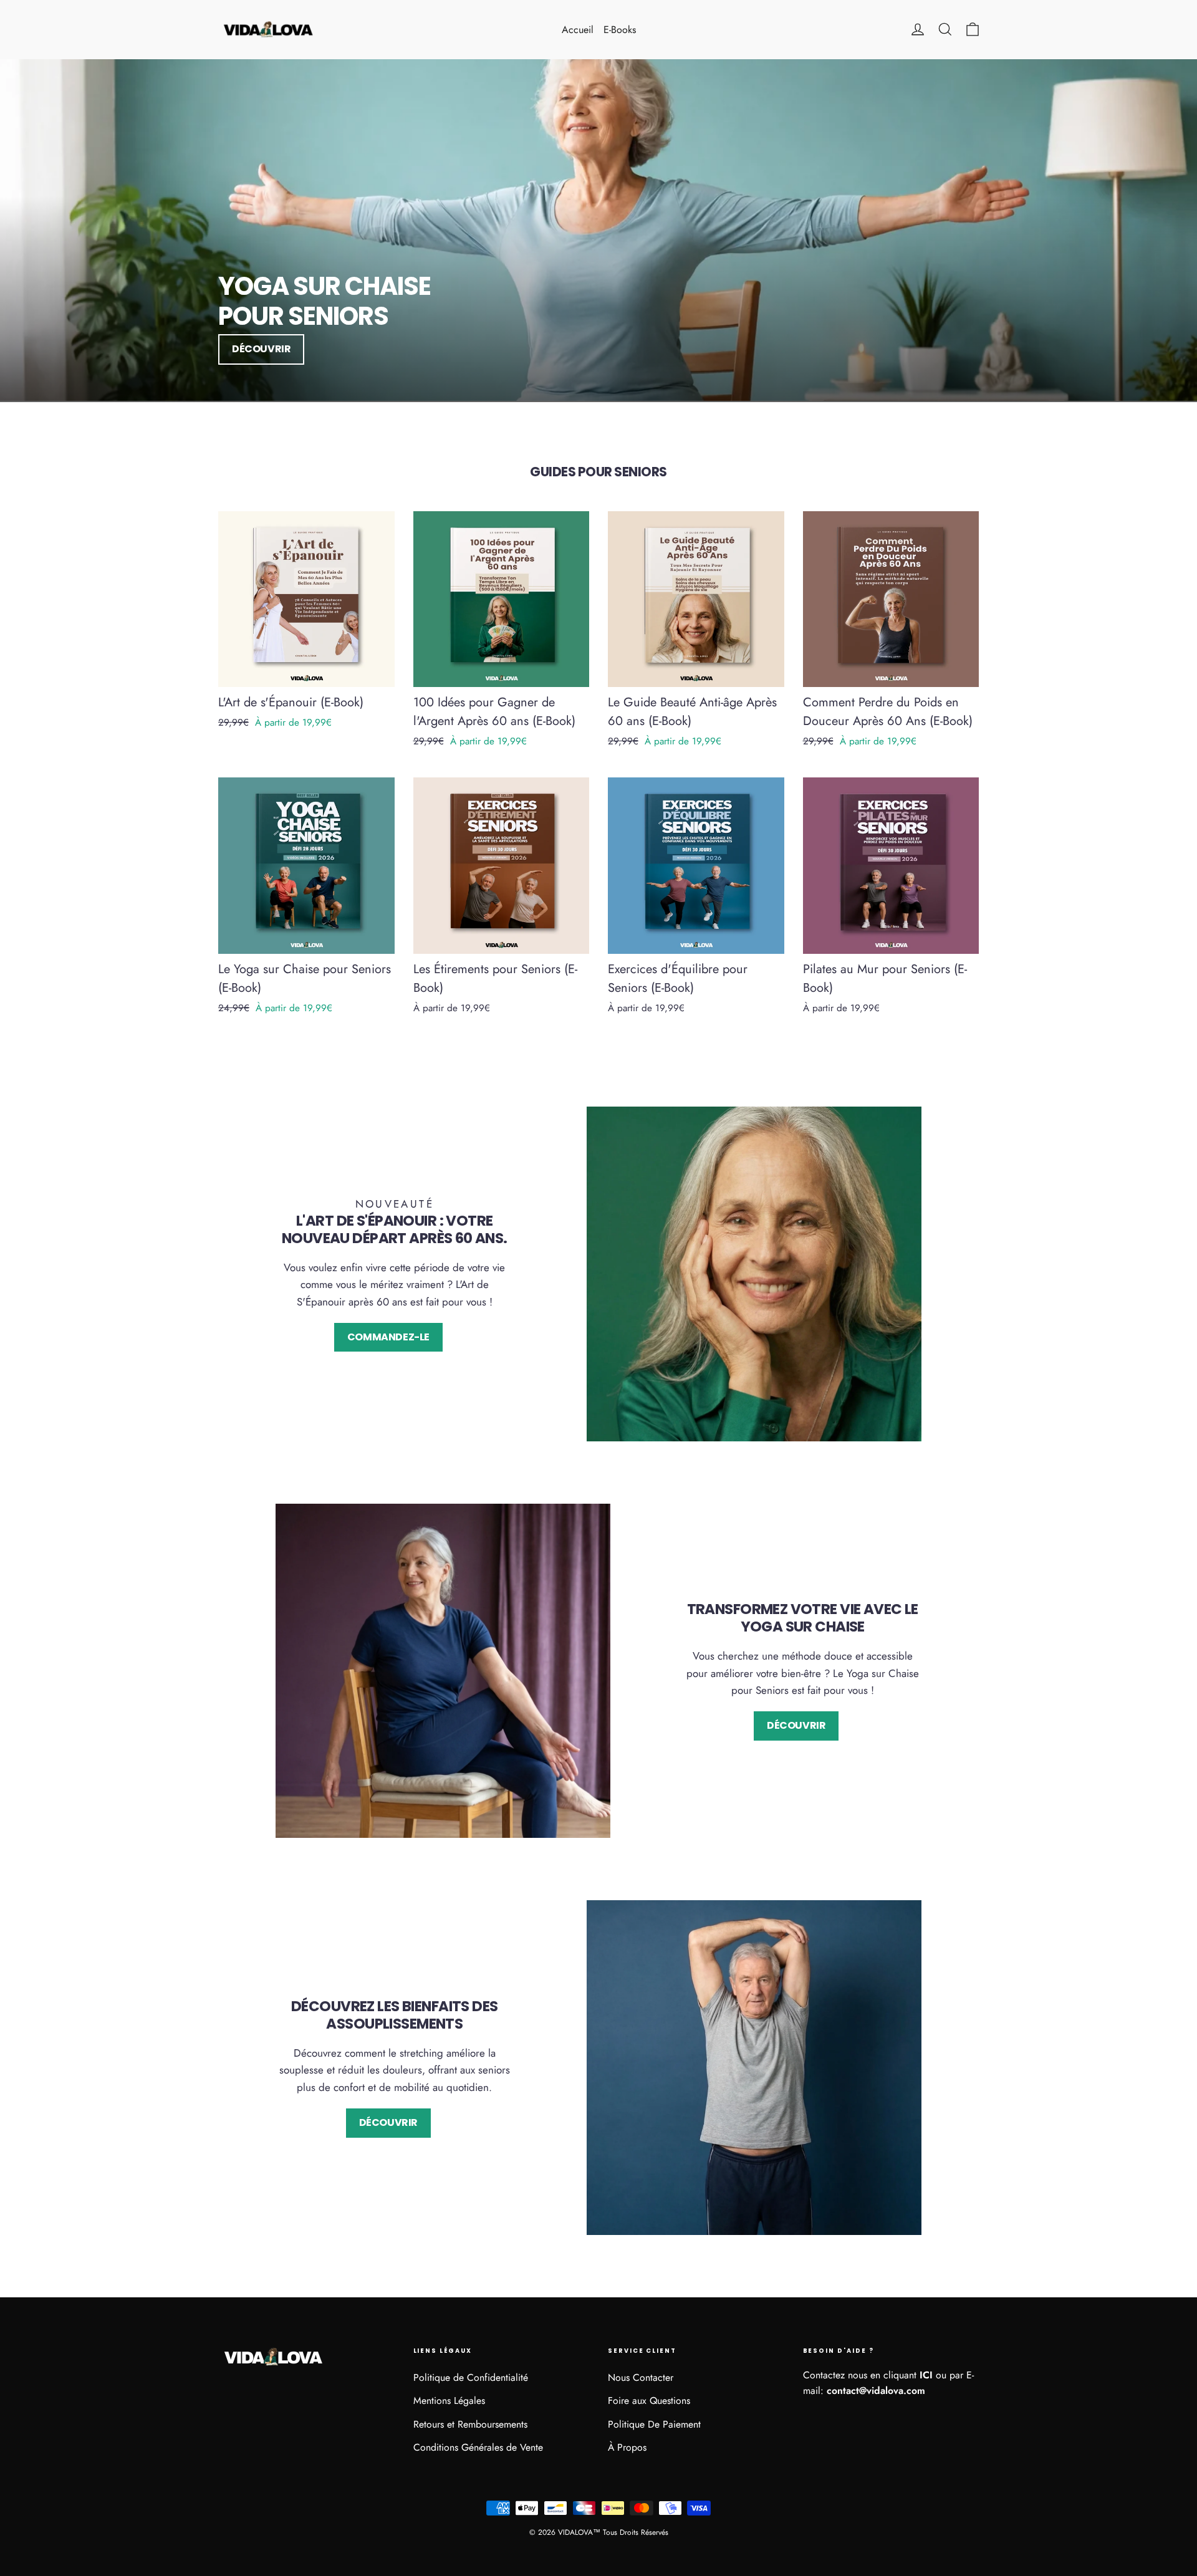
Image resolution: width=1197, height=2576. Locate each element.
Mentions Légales (449, 2401)
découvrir (388, 2122)
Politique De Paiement (654, 2424)
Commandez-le (388, 1337)
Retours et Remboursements (470, 2424)
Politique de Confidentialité (471, 2377)
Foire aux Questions (649, 2401)
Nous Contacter (641, 2377)
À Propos (627, 2447)
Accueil (578, 30)
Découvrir (261, 349)
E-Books (620, 30)
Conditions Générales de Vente (478, 2447)
